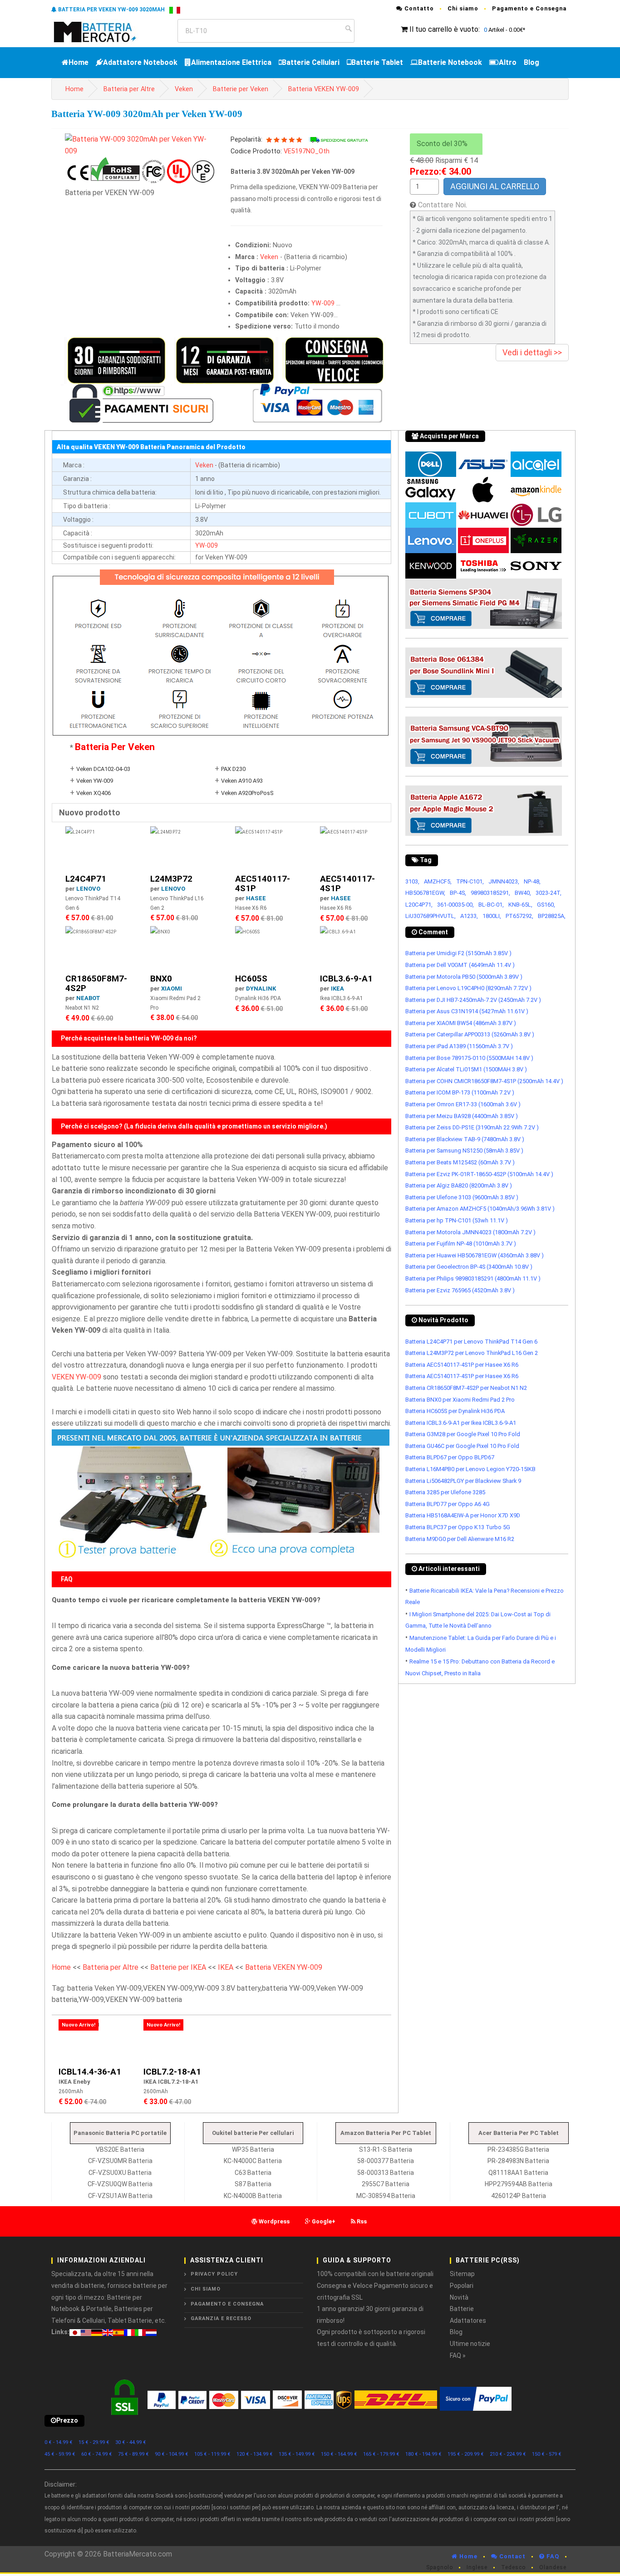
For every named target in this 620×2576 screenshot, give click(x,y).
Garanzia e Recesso (221, 2318)
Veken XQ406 (93, 793)
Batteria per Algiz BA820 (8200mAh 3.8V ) (459, 1185)
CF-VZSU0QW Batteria (120, 2184)
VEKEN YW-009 (76, 1377)
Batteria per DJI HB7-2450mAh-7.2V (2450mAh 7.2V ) (473, 1000)
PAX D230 (233, 769)
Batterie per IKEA (178, 1967)
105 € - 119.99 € (212, 2454)
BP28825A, (552, 916)
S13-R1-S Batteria (386, 2149)
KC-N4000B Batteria (253, 2196)
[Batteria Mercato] (105, 31)
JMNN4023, (504, 881)
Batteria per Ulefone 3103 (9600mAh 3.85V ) (462, 1197)
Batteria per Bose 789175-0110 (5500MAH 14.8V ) (469, 1058)
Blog (531, 62)
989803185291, (490, 893)
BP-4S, (458, 893)
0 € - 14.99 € (59, 2442)
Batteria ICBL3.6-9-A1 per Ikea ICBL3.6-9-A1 (461, 1423)
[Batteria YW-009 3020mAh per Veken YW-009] (141, 145)
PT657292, (519, 916)
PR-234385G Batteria (518, 2149)
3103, (412, 881)
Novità (459, 2297)
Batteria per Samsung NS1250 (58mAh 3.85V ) (464, 1151)
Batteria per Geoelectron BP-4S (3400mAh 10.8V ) (469, 1267)
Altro (508, 62)
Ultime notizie (470, 2344)
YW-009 (323, 303)
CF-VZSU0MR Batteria (120, 2161)
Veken (184, 89)
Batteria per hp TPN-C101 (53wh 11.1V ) (457, 1220)
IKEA (337, 989)
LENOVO (88, 889)
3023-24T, (549, 893)
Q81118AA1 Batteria (518, 2173)
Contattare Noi (442, 205)
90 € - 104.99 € (172, 2454)
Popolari (462, 2286)
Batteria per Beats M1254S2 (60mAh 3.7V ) (460, 1162)
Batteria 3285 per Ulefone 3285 (445, 1492)
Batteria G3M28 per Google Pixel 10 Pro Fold (463, 1434)
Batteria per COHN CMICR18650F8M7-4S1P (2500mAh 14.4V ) (484, 1081)
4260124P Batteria (519, 2196)
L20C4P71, (419, 905)
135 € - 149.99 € (297, 2454)
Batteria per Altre (129, 89)
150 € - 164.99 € (339, 2454)
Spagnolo (440, 2567)
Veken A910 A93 (242, 781)
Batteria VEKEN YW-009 (324, 89)
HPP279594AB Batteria (519, 2184)
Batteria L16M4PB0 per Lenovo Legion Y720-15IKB (470, 1469)
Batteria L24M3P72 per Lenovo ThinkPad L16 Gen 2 (472, 1353)
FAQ (552, 2556)
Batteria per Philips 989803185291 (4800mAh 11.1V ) (473, 1278)
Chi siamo (463, 8)
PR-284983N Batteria (518, 2161)
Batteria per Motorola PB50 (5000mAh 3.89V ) (464, 977)
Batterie (462, 2309)
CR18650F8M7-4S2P (96, 983)
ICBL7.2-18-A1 (172, 2072)
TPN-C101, (470, 881)
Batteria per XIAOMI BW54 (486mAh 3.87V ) (461, 1023)
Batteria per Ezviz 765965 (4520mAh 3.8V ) (460, 1290)
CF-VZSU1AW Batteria (120, 2196)
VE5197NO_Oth (307, 151)
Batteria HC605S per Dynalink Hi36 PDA (455, 1411)
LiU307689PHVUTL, (431, 916)
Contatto (418, 8)
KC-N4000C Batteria (253, 2161)
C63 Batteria (253, 2173)
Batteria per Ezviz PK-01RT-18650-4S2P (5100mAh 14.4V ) (479, 1174)
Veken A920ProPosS (247, 793)
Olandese (553, 2567)
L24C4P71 (86, 879)
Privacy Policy (214, 2274)
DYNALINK (261, 989)
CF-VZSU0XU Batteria (120, 2173)
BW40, (523, 893)
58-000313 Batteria (386, 2173)
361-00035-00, (455, 905)
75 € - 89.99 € (133, 2454)
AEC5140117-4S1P (263, 883)
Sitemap (462, 2274)
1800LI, (492, 916)
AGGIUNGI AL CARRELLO (495, 186)
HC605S (251, 979)
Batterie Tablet (377, 62)
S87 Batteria (253, 2184)
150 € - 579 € (547, 2454)
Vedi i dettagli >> (532, 352)
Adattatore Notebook (140, 62)
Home (79, 62)
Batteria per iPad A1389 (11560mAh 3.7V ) (459, 1046)
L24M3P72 (171, 879)
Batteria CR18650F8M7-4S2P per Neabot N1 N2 (466, 1388)
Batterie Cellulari (311, 62)
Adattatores (468, 2321)
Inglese (477, 2567)
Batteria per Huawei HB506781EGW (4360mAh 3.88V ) (475, 1255)
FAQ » (458, 2355)
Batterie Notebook (450, 62)
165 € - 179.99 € (381, 2454)
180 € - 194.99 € (423, 2454)
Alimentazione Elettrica (231, 62)
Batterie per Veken (241, 89)
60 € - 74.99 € (97, 2454)
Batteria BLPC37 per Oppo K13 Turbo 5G (458, 1527)
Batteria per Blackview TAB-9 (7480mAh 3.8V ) (465, 1139)
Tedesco (513, 2567)
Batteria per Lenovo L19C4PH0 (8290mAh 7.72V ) (468, 988)
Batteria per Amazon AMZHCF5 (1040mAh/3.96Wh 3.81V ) (480, 1209)
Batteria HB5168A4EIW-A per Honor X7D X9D (463, 1515)
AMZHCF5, (438, 881)
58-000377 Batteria (386, 2161)
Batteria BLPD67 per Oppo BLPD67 (450, 1457)
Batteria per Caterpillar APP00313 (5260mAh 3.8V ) (470, 1034)
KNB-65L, (520, 905)
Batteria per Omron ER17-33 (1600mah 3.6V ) (463, 1104)
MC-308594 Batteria (386, 2196)
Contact (512, 2556)
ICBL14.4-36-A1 (90, 2072)
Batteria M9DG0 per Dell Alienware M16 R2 (460, 1539)
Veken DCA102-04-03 (103, 769)
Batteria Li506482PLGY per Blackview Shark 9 (463, 1481)
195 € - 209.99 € (466, 2454)
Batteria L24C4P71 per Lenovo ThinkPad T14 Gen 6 (471, 1342)
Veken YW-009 (95, 781)
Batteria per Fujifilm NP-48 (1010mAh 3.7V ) (461, 1244)
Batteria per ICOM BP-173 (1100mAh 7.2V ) (460, 1092)
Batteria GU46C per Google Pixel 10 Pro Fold (462, 1446)
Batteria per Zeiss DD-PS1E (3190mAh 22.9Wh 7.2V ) (472, 1127)
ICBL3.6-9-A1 (346, 979)
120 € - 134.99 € (255, 2454)
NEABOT (88, 998)
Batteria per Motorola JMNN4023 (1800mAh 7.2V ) (470, 1232)
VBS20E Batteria (120, 2149)
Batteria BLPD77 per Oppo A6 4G (448, 1504)
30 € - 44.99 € (131, 2442)
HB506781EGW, (425, 893)
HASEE (256, 898)
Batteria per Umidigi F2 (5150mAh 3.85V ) (458, 953)
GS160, (546, 905)
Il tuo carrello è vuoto (444, 29)
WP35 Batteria (253, 2149)
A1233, (469, 916)
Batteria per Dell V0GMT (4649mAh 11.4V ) (460, 965)
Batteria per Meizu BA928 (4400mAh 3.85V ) (462, 1116)
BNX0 (161, 979)
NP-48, (532, 881)
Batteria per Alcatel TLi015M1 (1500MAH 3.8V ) (466, 1069)
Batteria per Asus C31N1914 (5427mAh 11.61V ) (467, 1011)
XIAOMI (172, 989)
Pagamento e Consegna (529, 8)
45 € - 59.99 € (60, 2454)
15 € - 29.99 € (94, 2442)
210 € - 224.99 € (508, 2454)
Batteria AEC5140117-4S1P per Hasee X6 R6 (462, 1365)
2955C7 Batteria (386, 2184)
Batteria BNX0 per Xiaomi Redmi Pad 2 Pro (460, 1400)
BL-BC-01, (491, 905)
